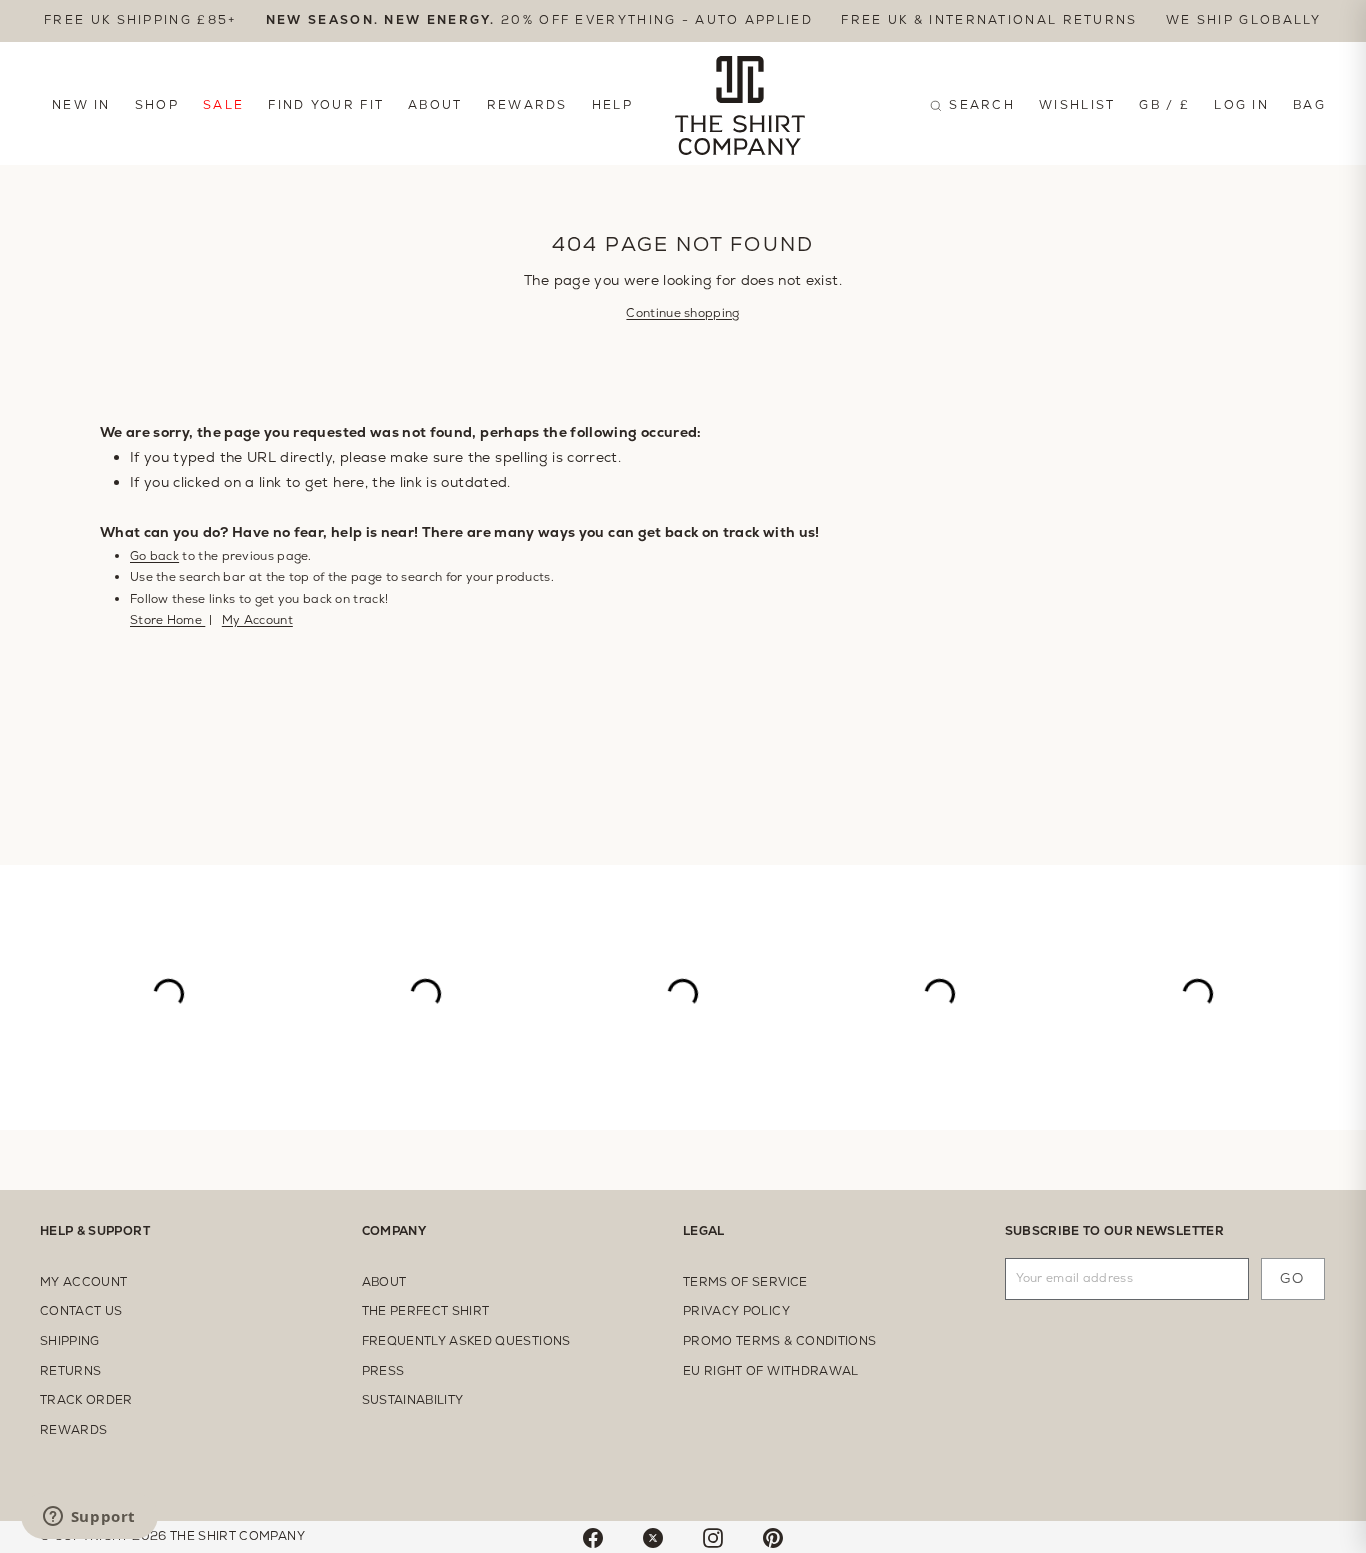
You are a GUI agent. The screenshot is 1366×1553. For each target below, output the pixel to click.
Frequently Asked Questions (466, 1341)
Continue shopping (682, 313)
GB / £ (1164, 105)
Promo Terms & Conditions (779, 1341)
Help (612, 105)
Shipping (70, 1341)
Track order (86, 1400)
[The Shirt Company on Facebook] (593, 1537)
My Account (257, 620)
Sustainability (413, 1400)
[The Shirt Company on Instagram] (713, 1537)
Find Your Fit (326, 105)
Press (383, 1371)
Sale (223, 105)
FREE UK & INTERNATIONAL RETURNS (989, 20)
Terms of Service (745, 1282)
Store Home (167, 620)
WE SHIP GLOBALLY (1244, 20)
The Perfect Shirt (426, 1311)
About (435, 105)
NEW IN (81, 105)
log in (1241, 105)
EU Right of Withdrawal (771, 1371)
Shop (157, 105)
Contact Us (81, 1311)
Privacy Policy (736, 1311)
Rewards (527, 105)
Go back (154, 556)
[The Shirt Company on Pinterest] (773, 1537)
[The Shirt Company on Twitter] (653, 1537)
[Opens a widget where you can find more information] (89, 1518)
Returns (70, 1371)
